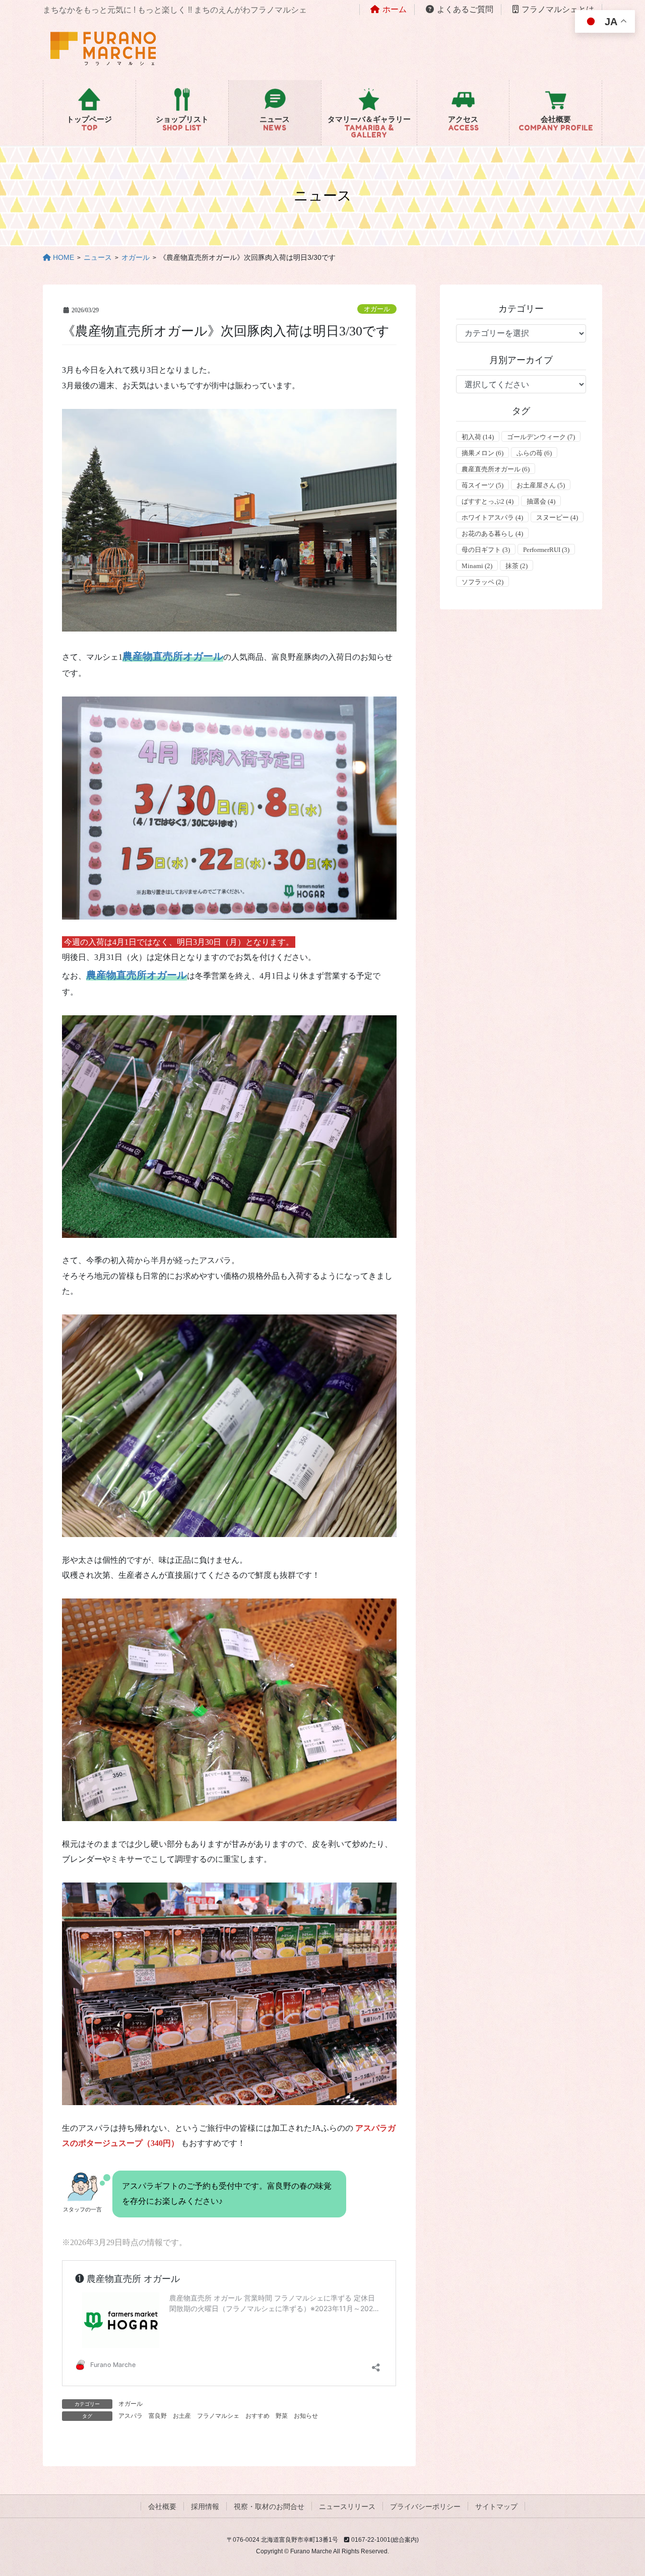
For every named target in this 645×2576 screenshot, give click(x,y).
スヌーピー (557, 517)
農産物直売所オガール (173, 656)
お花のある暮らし (492, 534)
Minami (477, 566)
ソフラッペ (482, 582)
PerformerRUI (546, 550)
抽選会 (541, 501)
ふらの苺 (534, 453)
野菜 (282, 2416)
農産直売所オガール (496, 469)
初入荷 (478, 437)
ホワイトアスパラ (492, 517)
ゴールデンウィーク (541, 437)
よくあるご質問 (465, 9)
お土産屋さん (541, 485)
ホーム (395, 9)
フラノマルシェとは (558, 9)
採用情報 (205, 2507)
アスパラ (131, 2416)
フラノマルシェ (218, 2416)
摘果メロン (482, 453)
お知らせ (306, 2416)
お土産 (182, 2416)
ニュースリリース (347, 2507)
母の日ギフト (486, 550)
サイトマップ (496, 2507)
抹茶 (517, 566)
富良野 (158, 2416)
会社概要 (162, 2507)
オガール (377, 309)
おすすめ (257, 2416)
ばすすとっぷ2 (488, 501)
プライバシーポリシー (425, 2507)
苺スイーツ (482, 485)
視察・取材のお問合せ (269, 2507)
